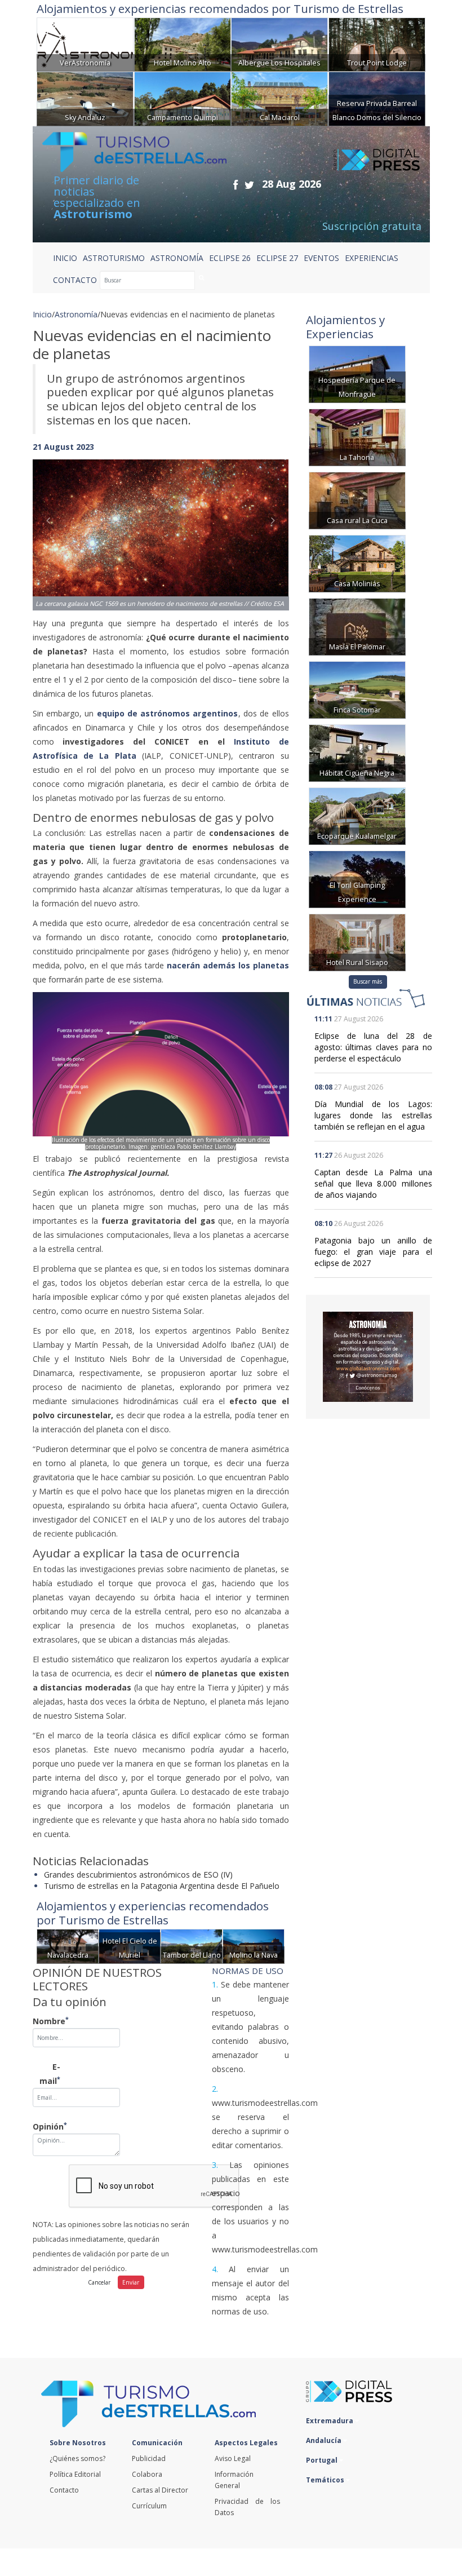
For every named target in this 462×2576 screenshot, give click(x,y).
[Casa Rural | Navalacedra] (68, 1945)
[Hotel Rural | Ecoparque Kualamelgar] (357, 815)
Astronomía (76, 314)
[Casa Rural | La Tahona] (357, 436)
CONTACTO (75, 280)
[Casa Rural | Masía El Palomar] (357, 625)
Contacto (64, 2490)
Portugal (323, 2460)
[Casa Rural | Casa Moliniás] (357, 562)
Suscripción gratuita (372, 226)
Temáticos (326, 2480)
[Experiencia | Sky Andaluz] (85, 98)
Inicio (65, 258)
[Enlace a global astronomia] (368, 1357)
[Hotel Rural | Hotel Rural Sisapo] (357, 941)
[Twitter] (249, 185)
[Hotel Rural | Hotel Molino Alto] (183, 44)
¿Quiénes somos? (77, 2458)
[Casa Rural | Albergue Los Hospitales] (279, 44)
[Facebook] (236, 185)
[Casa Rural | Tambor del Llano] (192, 1945)
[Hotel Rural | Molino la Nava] (254, 1945)
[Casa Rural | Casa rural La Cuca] (357, 499)
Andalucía (325, 2440)
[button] (52, 523)
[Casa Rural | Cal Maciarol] (279, 98)
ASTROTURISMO (114, 258)
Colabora (147, 2474)
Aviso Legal (233, 2458)
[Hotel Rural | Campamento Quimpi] (183, 98)
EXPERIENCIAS (372, 258)
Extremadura (330, 2421)
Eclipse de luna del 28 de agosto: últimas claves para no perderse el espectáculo (373, 1047)
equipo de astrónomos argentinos (168, 713)
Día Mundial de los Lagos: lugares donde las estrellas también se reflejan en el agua (373, 1115)
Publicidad (149, 2458)
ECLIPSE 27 (277, 258)
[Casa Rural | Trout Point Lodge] (377, 44)
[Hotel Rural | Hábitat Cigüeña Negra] (357, 752)
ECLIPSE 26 (230, 258)
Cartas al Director (160, 2490)
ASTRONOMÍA (177, 258)
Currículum (149, 2506)
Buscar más (368, 981)
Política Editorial (75, 2474)
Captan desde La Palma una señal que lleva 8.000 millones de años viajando (373, 1183)
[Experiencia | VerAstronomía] (85, 44)
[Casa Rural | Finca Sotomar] (357, 689)
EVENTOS (321, 258)
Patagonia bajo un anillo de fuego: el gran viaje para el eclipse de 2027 (373, 1252)
